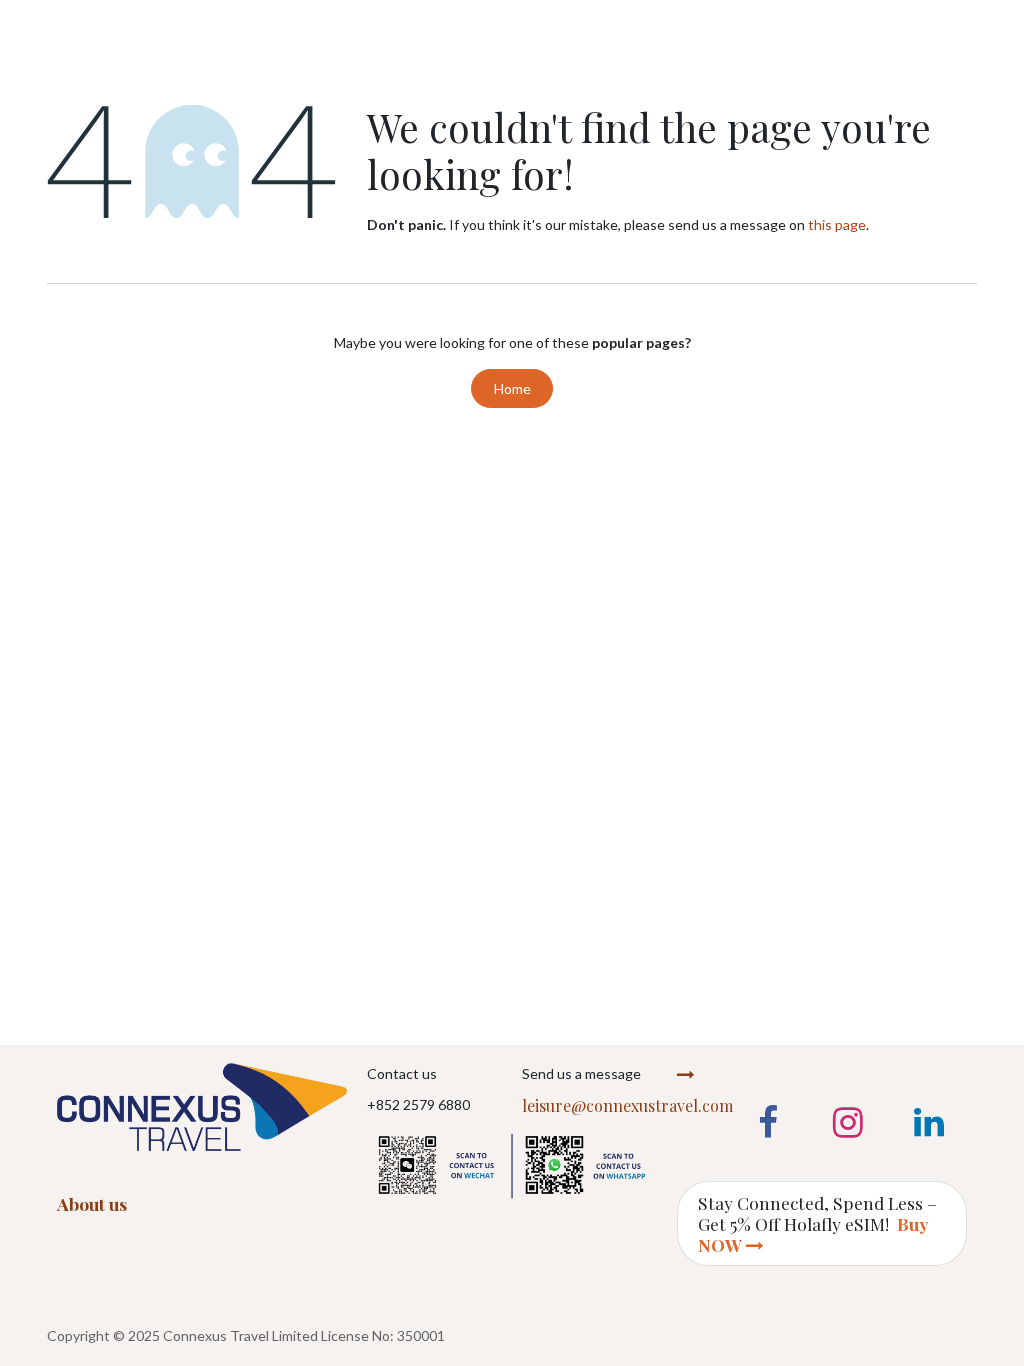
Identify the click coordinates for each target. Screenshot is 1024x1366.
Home (512, 388)
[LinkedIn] (929, 1123)
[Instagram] (848, 1123)
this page (837, 224)
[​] (512, 1161)
